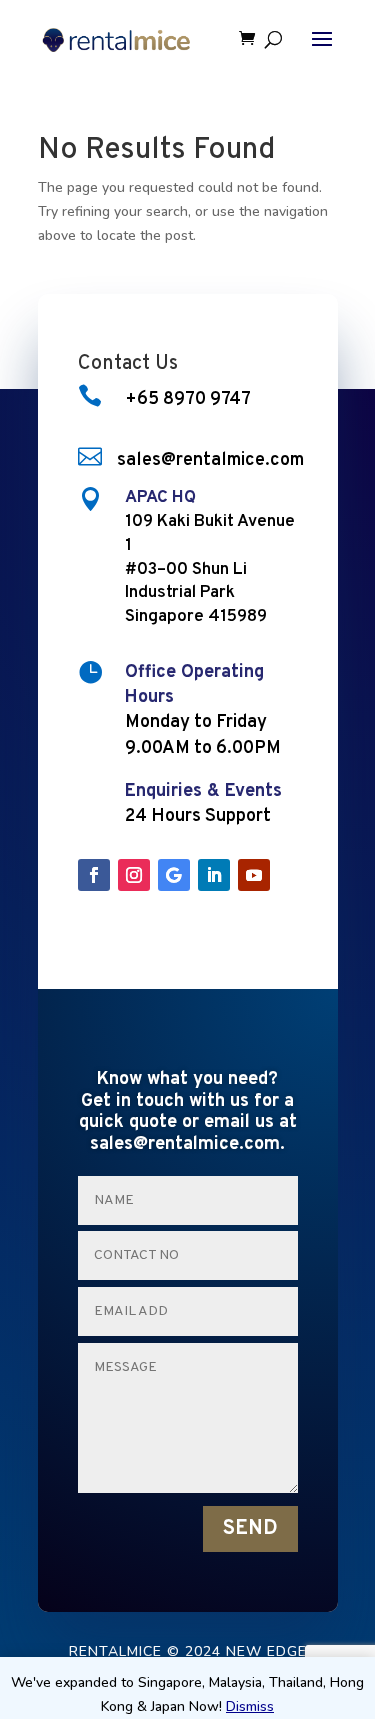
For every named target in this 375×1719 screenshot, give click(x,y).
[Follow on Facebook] (94, 875)
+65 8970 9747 (188, 399)
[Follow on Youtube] (254, 875)
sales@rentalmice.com (210, 460)
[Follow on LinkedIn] (214, 875)
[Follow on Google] (174, 875)
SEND (250, 1529)
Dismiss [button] (250, 1706)
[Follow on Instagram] (134, 875)
